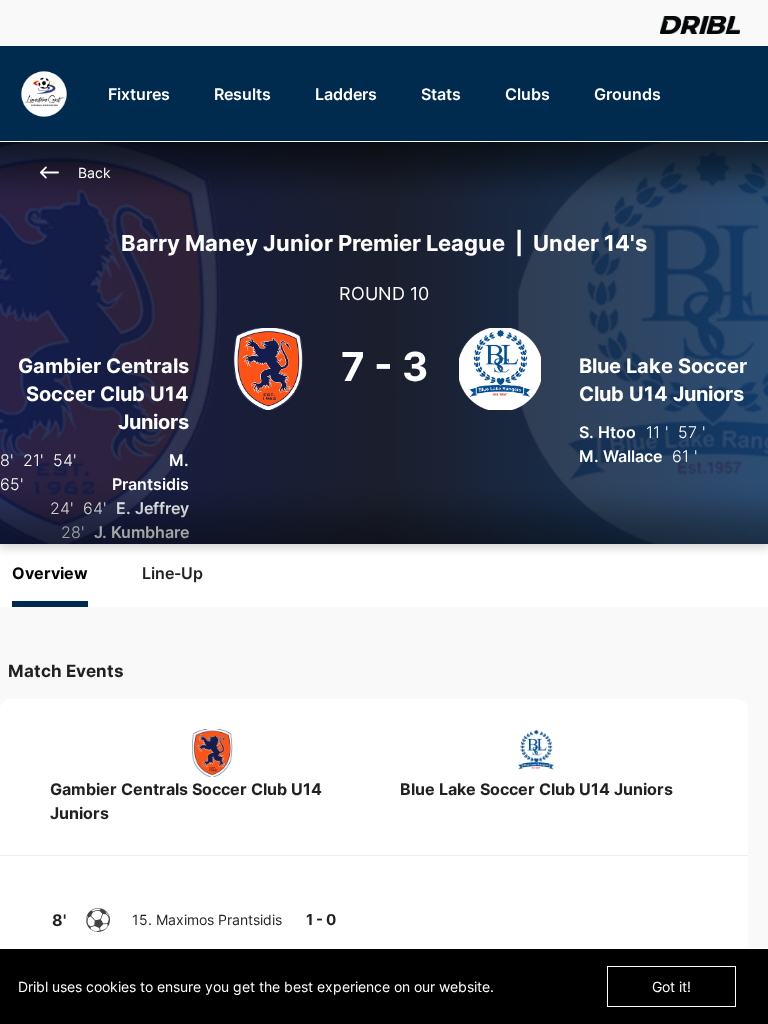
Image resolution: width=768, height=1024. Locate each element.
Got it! (671, 986)
